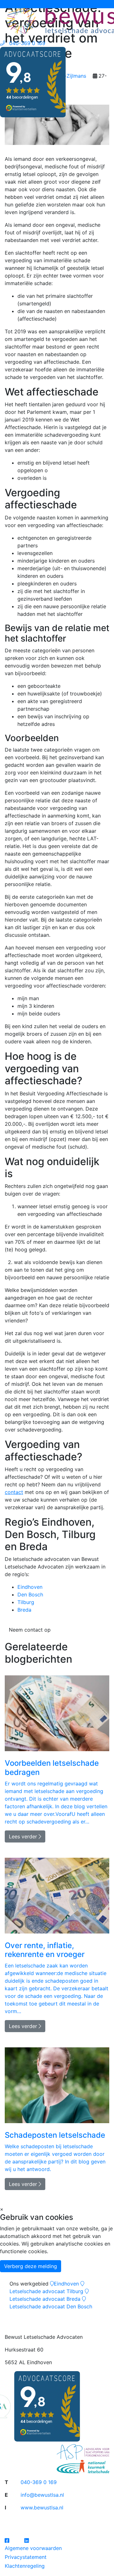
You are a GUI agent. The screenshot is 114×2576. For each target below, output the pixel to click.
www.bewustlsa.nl (42, 2508)
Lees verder (24, 1836)
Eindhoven (30, 1587)
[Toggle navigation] (9, 4)
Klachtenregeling (25, 2566)
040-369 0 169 (39, 2482)
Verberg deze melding (31, 2266)
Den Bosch (30, 1595)
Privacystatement (26, 2557)
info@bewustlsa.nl (42, 2495)
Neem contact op (30, 1630)
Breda (24, 1610)
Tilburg (26, 1602)
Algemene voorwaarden (33, 2548)
